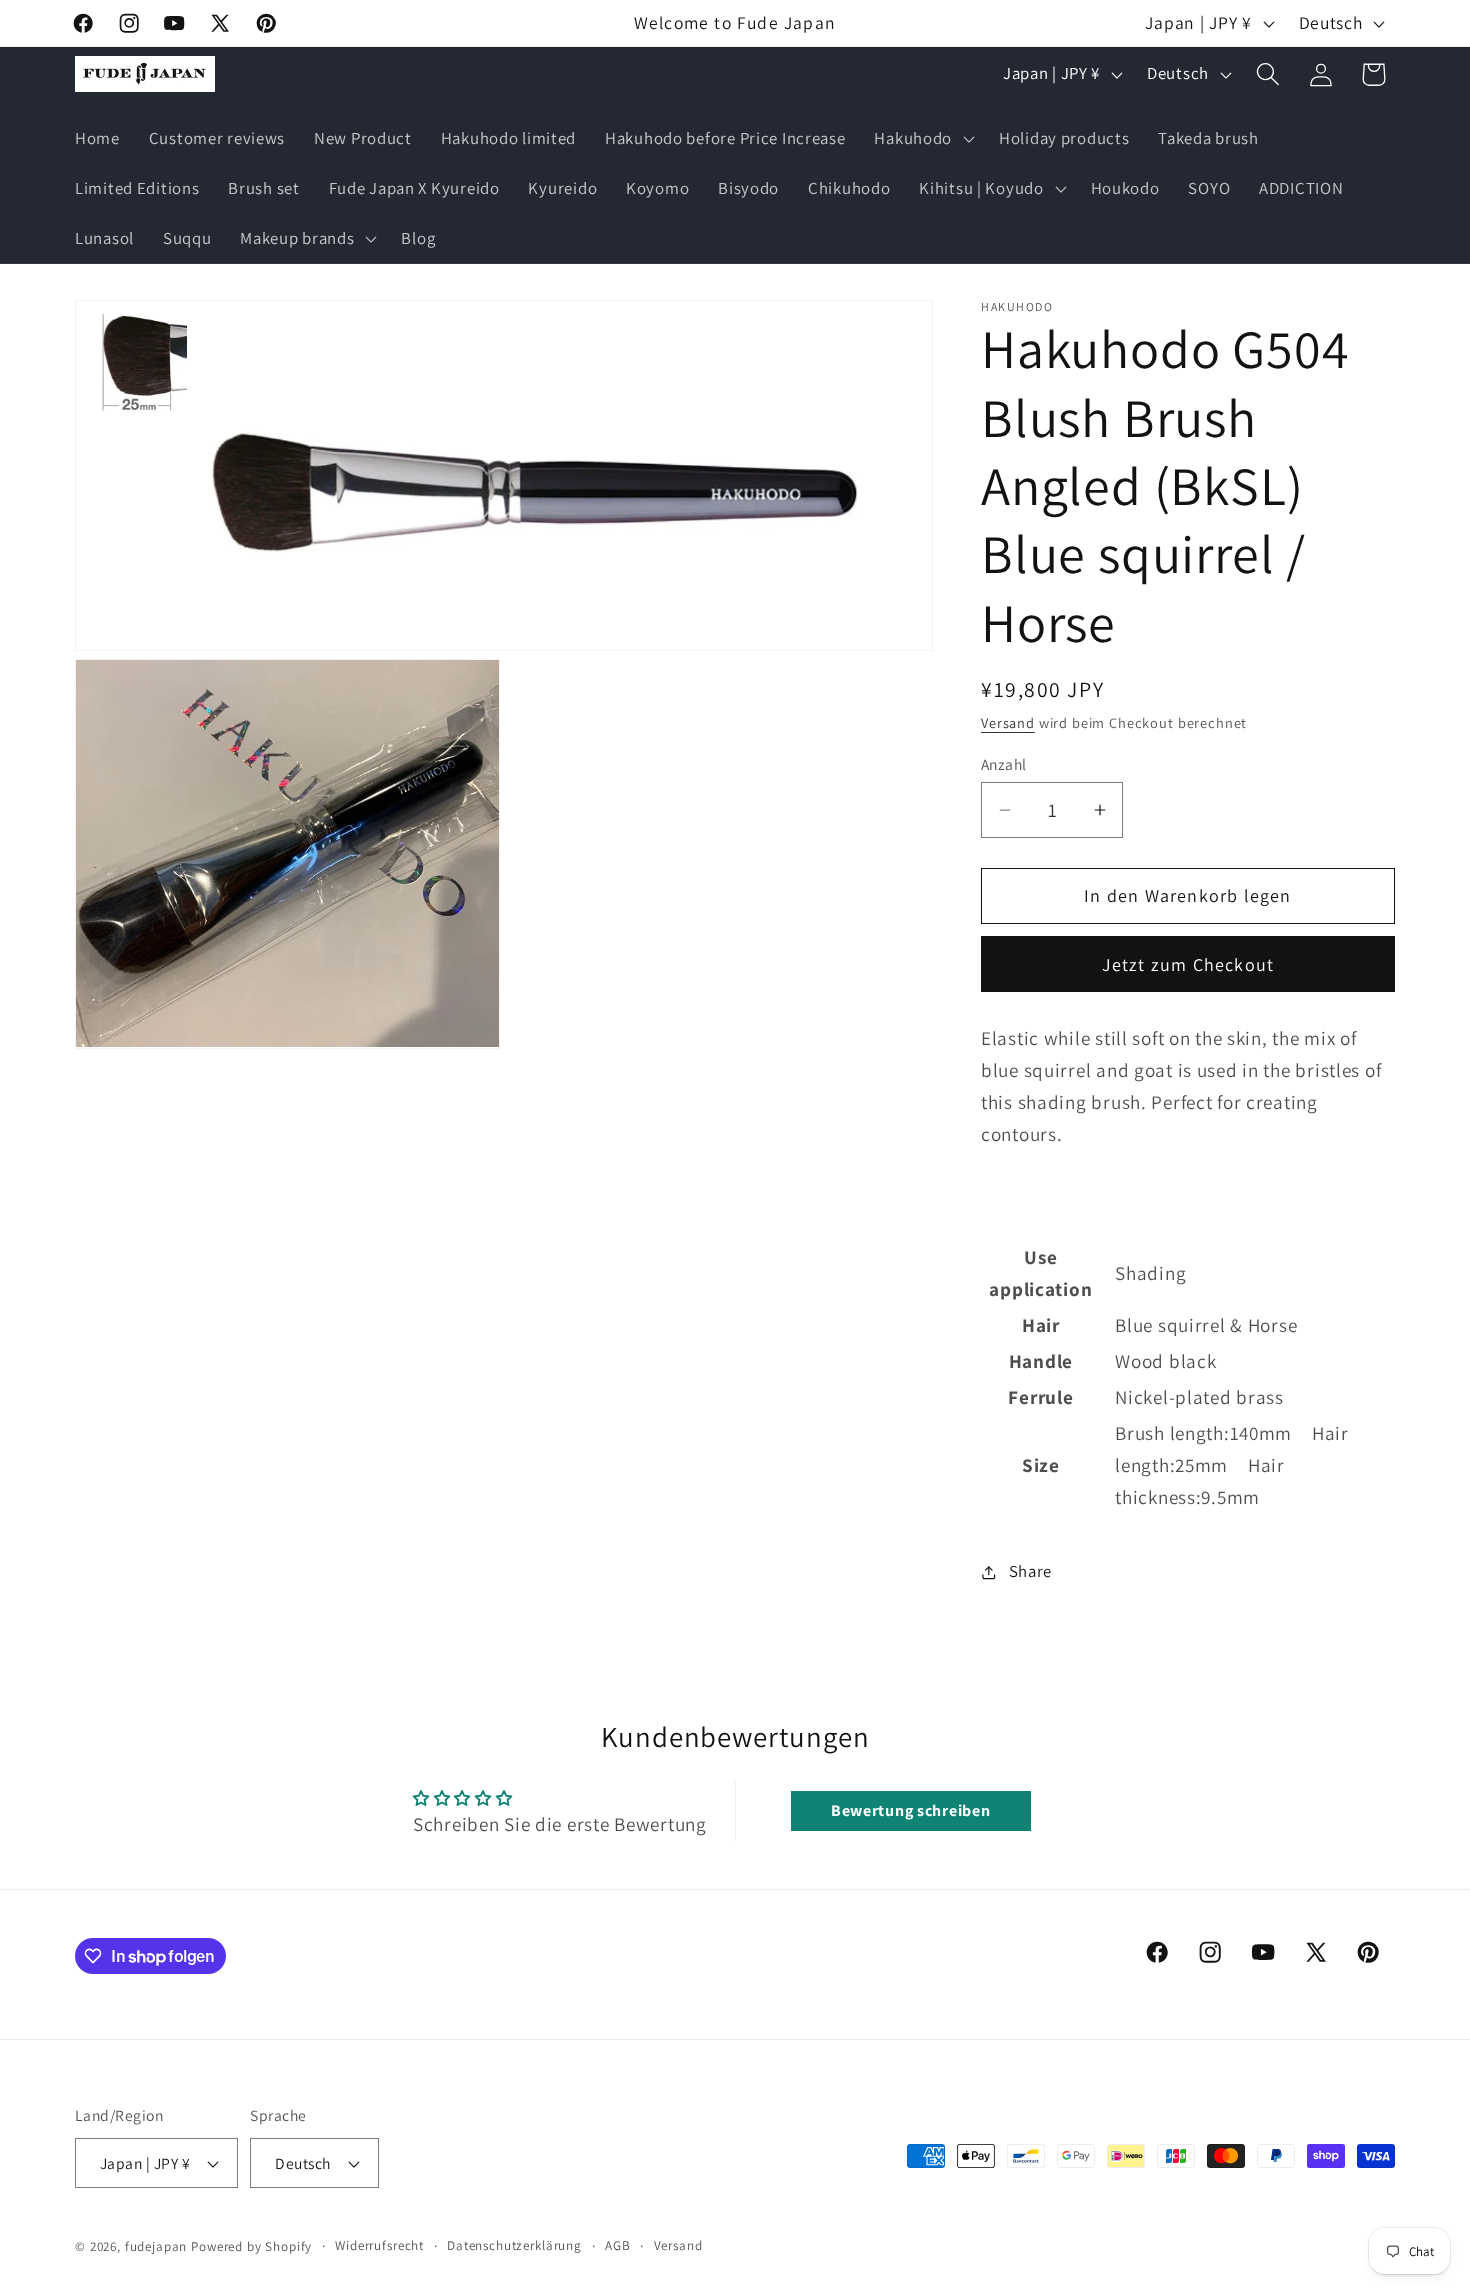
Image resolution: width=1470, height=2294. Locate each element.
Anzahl (1004, 764)
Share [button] (1030, 1571)
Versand (1008, 722)
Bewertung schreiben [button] (911, 1810)
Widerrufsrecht (379, 2245)
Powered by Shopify (251, 2246)
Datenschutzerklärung (514, 2245)
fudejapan (156, 2246)
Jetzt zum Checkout (1188, 964)
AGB (618, 2245)
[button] (922, 139)
